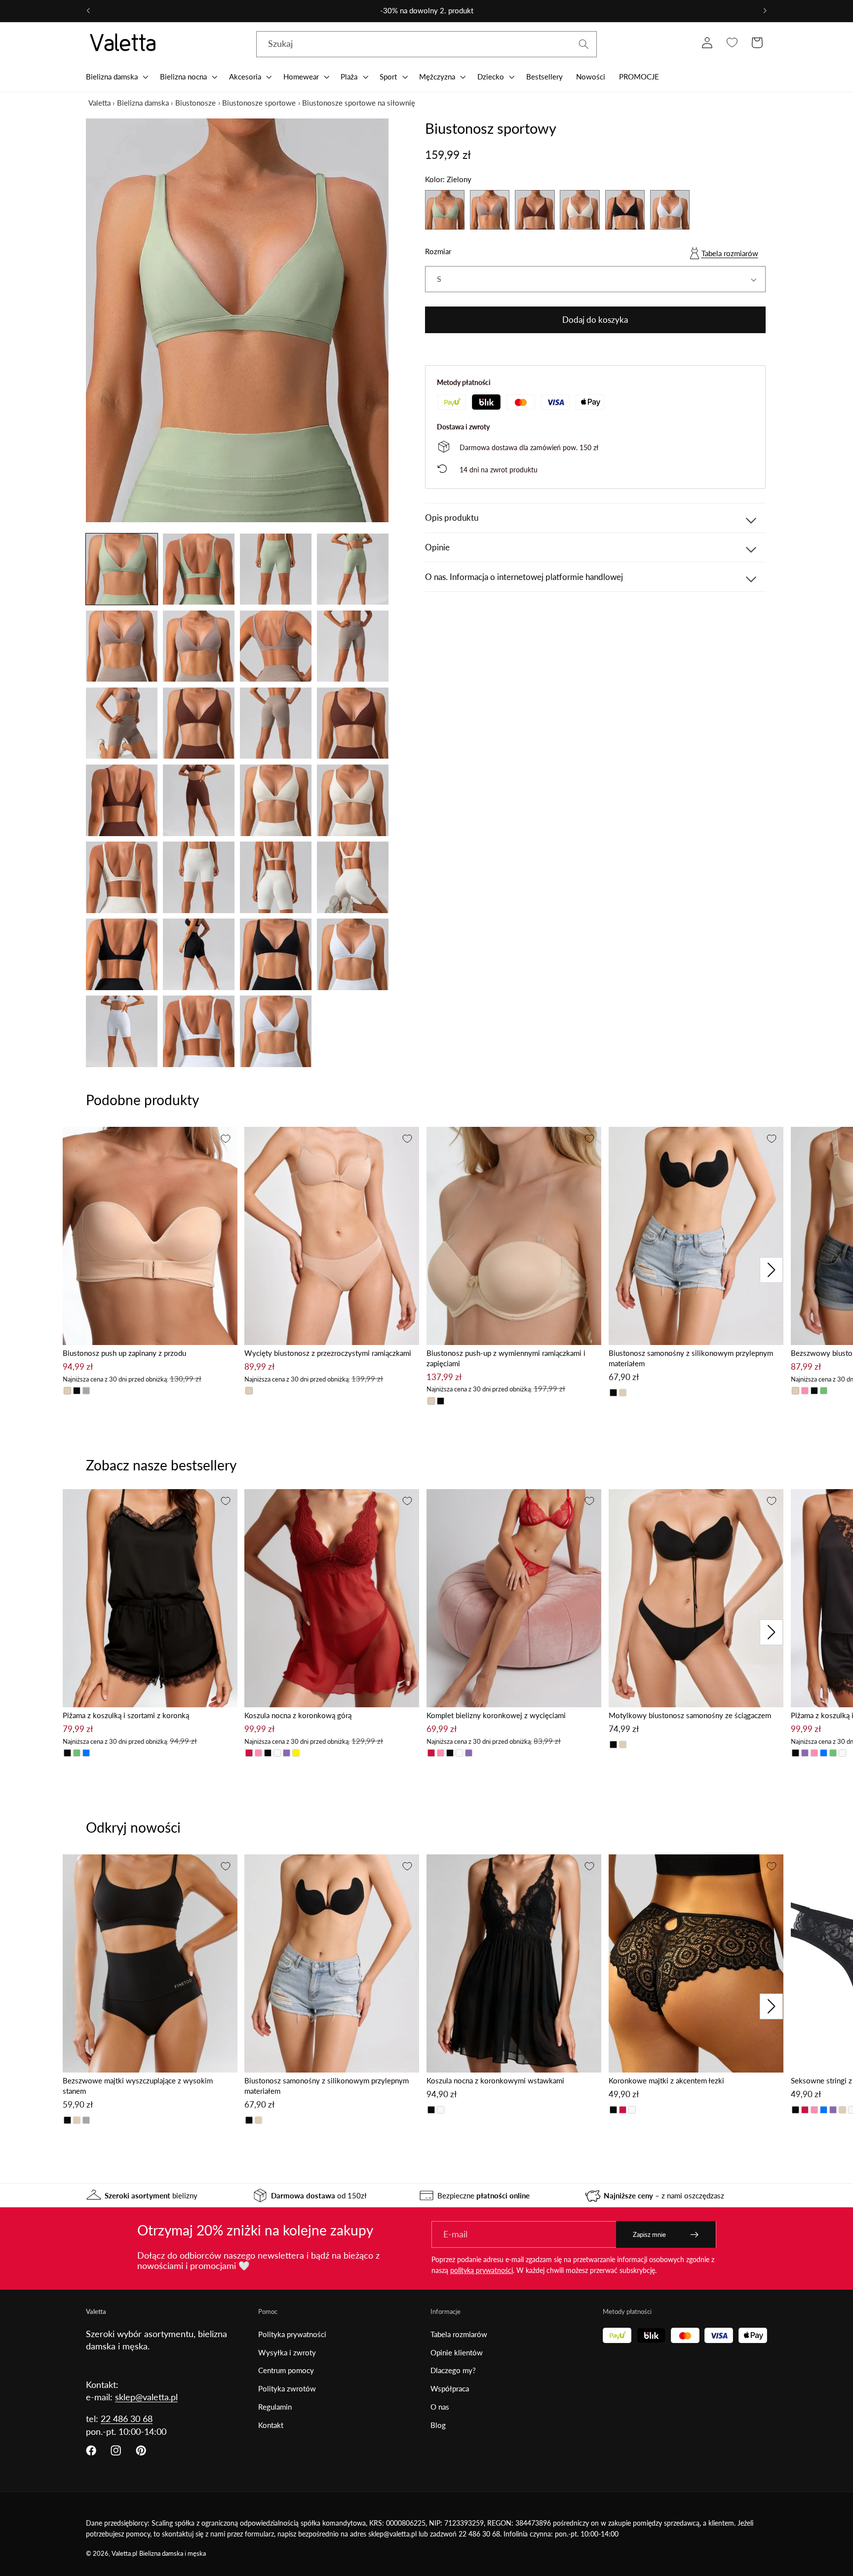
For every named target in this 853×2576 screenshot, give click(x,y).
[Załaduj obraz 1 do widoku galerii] (122, 569)
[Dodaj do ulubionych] (226, 1139)
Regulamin (275, 2407)
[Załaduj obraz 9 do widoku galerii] (122, 723)
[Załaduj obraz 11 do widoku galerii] (276, 723)
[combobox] (426, 44)
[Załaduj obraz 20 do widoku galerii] (353, 877)
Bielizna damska (143, 103)
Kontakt (271, 2425)
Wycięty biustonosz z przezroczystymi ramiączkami (328, 1353)
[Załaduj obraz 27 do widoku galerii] (276, 1031)
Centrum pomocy (286, 2370)
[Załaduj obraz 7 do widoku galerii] (276, 646)
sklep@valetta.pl (146, 2397)
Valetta (99, 103)
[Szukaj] (584, 44)
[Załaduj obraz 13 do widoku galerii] (122, 800)
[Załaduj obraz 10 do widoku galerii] (199, 723)
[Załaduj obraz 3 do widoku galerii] (276, 569)
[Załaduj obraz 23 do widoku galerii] (276, 954)
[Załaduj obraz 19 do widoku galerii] (276, 877)
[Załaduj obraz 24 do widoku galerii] (353, 954)
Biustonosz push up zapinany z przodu (124, 1353)
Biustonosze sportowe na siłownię (359, 103)
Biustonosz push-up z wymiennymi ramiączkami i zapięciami (506, 1358)
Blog (438, 2425)
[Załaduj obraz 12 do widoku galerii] (353, 723)
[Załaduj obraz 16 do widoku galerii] (353, 800)
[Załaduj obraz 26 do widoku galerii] (199, 1031)
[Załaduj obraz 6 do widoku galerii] (199, 646)
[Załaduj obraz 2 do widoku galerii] (199, 569)
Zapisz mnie (649, 2234)
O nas (440, 2407)
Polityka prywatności (292, 2334)
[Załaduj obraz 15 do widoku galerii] (276, 800)
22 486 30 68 (127, 2419)
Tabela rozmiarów (730, 254)
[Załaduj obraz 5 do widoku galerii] (122, 646)
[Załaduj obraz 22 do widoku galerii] (199, 954)
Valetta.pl (124, 2554)
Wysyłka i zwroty (287, 2352)
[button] (116, 77)
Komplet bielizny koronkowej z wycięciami (496, 1715)
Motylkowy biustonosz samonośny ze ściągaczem (690, 1715)
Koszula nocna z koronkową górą (298, 1715)
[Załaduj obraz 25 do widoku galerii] (122, 1031)
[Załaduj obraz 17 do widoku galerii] (122, 877)
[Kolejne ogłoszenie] (765, 11)
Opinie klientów (457, 2352)
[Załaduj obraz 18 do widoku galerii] (199, 877)
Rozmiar (438, 252)
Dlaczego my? (453, 2370)
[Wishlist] (732, 43)
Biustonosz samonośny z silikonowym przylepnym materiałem (691, 1358)
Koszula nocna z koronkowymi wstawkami (495, 2080)
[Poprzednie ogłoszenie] (88, 11)
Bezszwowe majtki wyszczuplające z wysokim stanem (138, 2086)
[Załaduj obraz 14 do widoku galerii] (199, 800)
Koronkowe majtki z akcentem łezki (666, 2080)
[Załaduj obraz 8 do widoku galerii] (353, 646)
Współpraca (450, 2388)
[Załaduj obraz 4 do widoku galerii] (353, 569)
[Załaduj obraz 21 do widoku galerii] (122, 954)
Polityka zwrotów (287, 2388)
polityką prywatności (482, 2270)
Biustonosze (195, 103)
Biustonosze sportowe (259, 103)
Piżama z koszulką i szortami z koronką (126, 1715)
